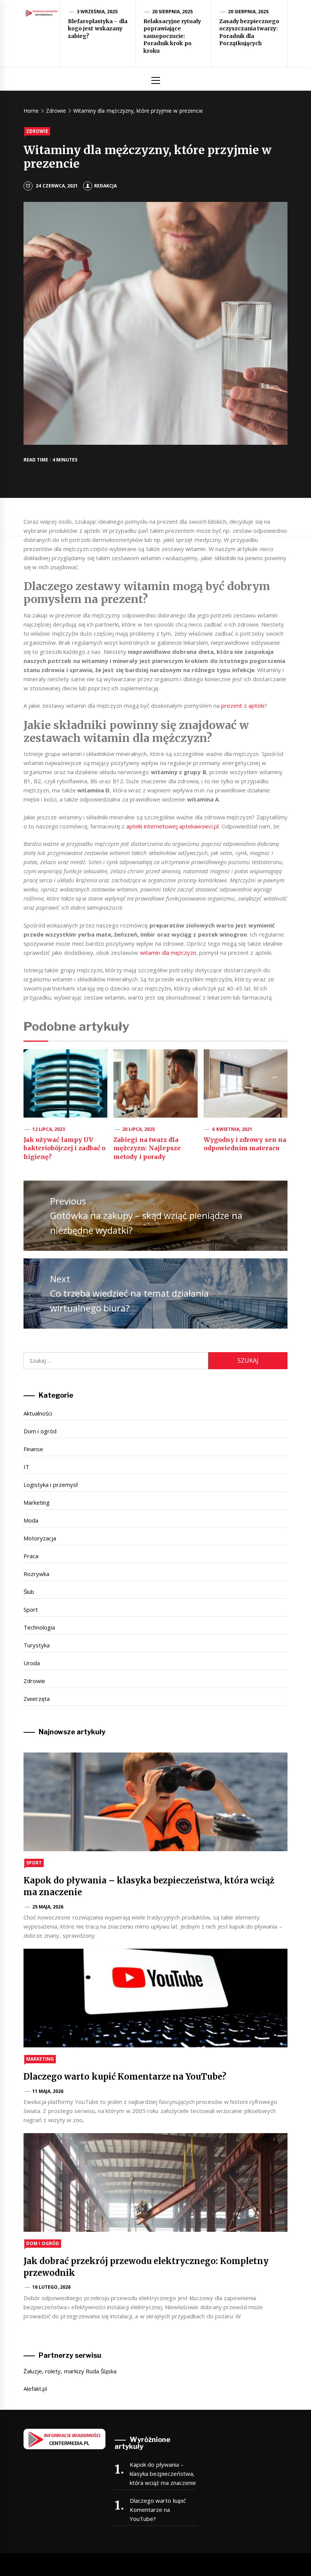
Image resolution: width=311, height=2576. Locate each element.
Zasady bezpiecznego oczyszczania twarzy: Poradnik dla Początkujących (249, 32)
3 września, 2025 (97, 12)
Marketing (37, 1502)
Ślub (29, 1592)
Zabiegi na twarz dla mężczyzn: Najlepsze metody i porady (147, 1148)
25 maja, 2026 (48, 1907)
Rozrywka (36, 1574)
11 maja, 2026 (48, 2091)
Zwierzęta (37, 1699)
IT (26, 1467)
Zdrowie (37, 131)
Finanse (33, 1449)
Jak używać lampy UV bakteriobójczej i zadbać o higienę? (64, 1148)
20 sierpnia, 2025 (173, 12)
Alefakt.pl (35, 2389)
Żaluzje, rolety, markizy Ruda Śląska (70, 2371)
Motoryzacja (40, 1538)
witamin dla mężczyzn (168, 953)
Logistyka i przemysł (51, 1485)
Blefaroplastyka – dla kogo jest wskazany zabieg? (98, 29)
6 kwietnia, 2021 (232, 1129)
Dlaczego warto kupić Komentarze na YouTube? (125, 2077)
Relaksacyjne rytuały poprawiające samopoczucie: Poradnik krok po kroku (172, 36)
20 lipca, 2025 (139, 1129)
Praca (31, 1556)
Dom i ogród (40, 1431)
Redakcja (105, 186)
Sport (31, 1609)
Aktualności (38, 1413)
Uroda (32, 1663)
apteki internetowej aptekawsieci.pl (173, 826)
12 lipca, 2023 (49, 1129)
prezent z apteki (243, 705)
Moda (31, 1520)
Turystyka (37, 1645)
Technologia (39, 1627)
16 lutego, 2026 (52, 2287)
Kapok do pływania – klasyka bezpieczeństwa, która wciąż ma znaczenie (163, 2474)
